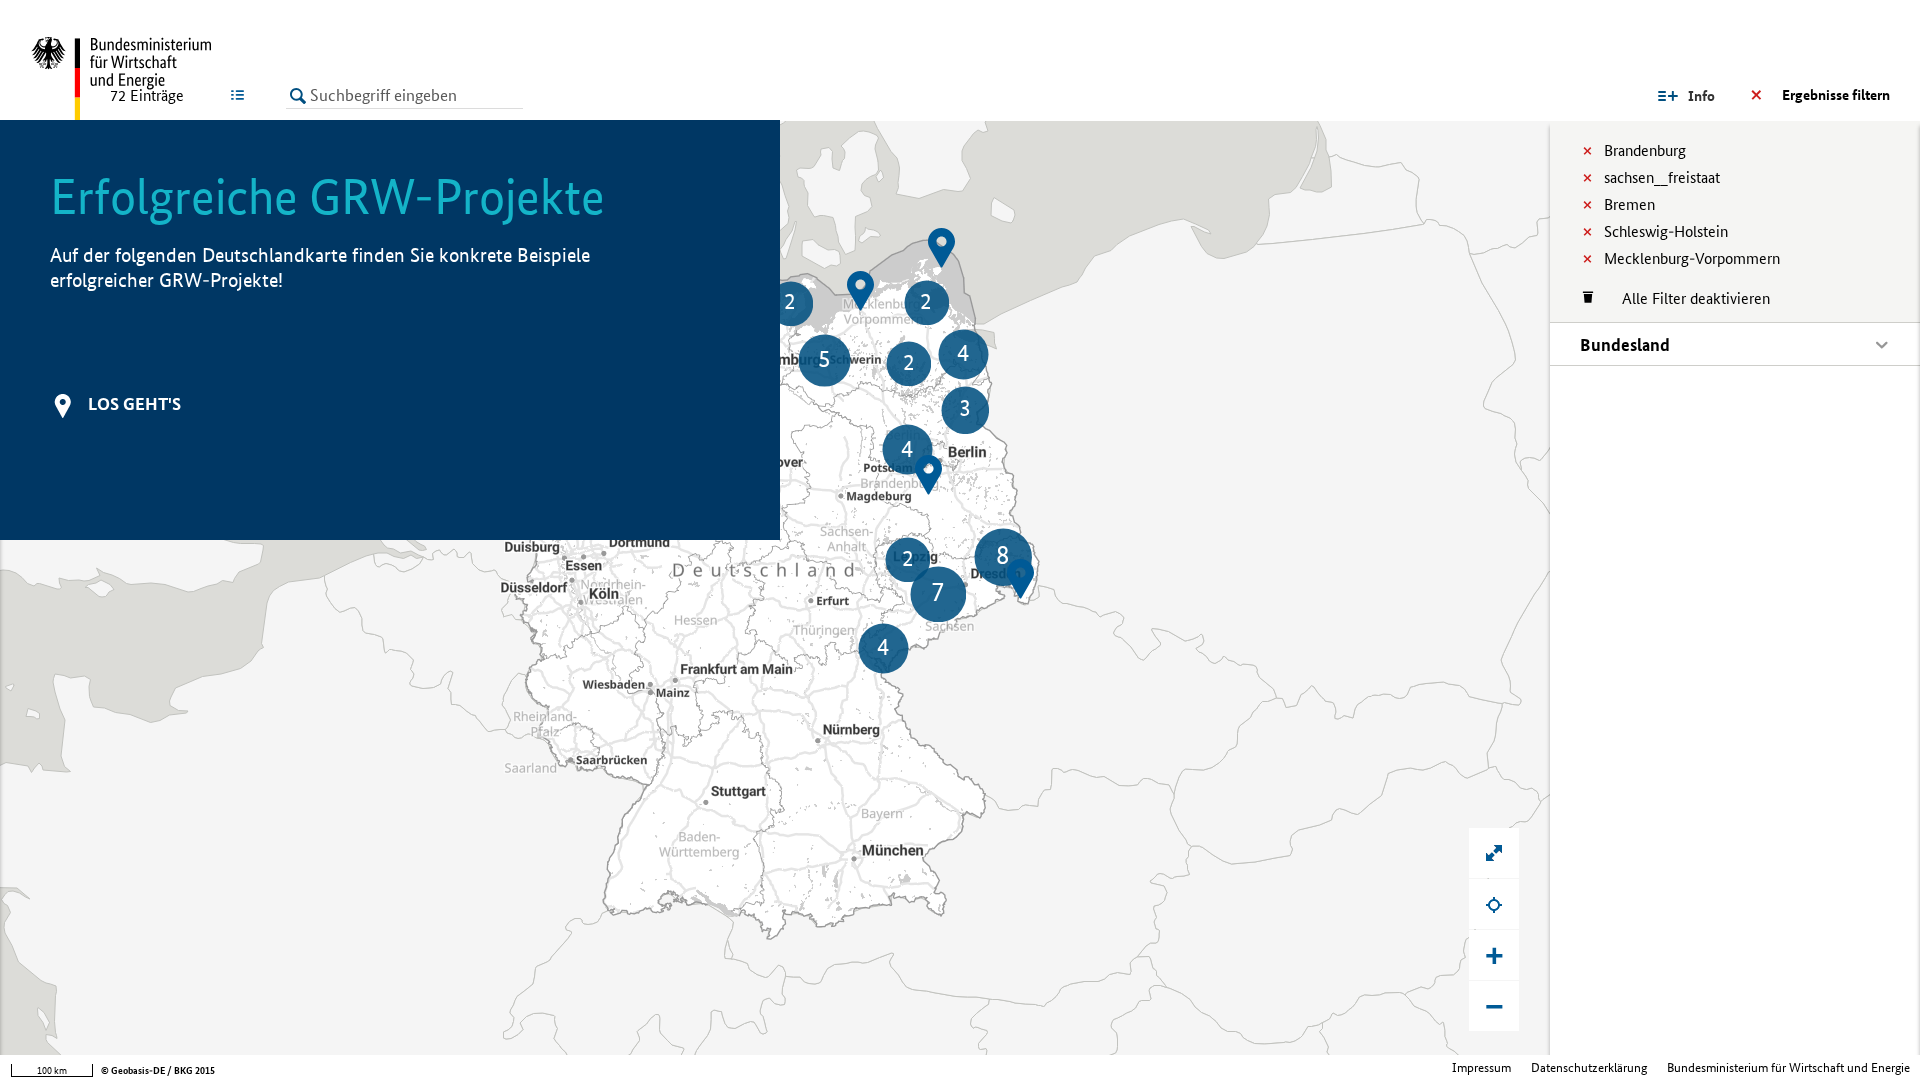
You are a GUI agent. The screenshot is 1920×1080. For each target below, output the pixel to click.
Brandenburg (1645, 150)
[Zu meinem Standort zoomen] (1494, 904)
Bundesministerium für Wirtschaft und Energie (1788, 1067)
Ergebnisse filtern (1836, 95)
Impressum (1481, 1067)
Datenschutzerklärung (1589, 1067)
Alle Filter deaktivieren (1686, 298)
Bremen (1629, 204)
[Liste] (241, 95)
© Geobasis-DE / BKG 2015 (158, 1070)
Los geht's (134, 403)
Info (1701, 96)
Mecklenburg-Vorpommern (1692, 258)
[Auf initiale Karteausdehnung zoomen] (1494, 853)
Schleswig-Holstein (1666, 231)
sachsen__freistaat (1662, 177)
